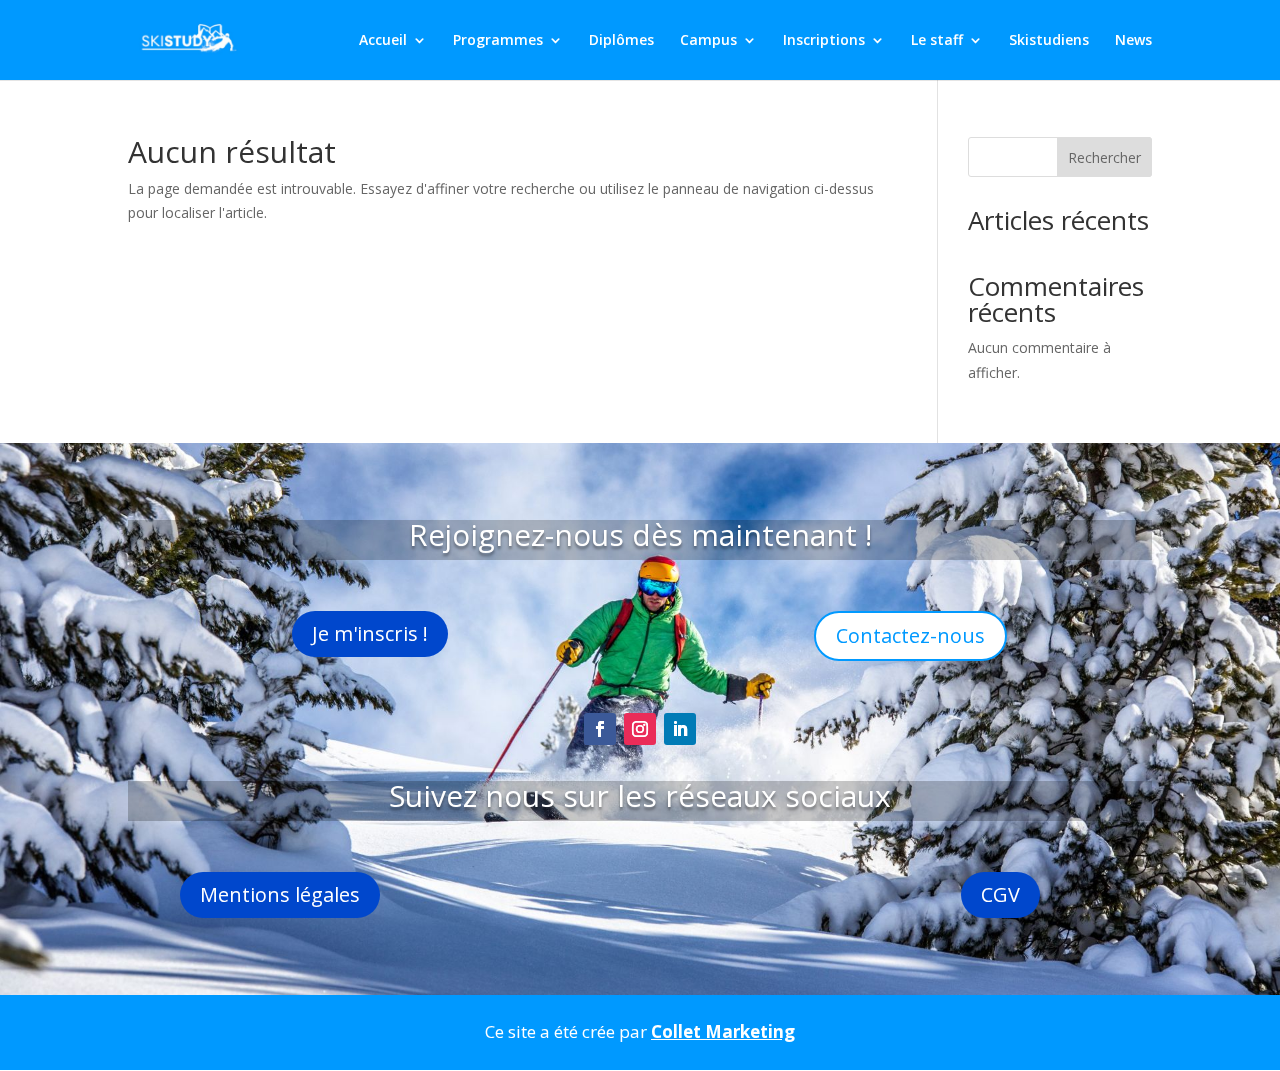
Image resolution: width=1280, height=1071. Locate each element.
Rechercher (1104, 157)
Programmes (498, 41)
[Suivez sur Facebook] (600, 729)
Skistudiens (1049, 41)
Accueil (383, 41)
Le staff (937, 41)
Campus (708, 41)
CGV (1000, 894)
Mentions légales (280, 894)
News (1133, 41)
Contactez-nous (910, 635)
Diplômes (621, 41)
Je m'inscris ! (370, 633)
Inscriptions (824, 41)
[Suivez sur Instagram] (640, 729)
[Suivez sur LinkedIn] (680, 729)
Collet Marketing (723, 1031)
